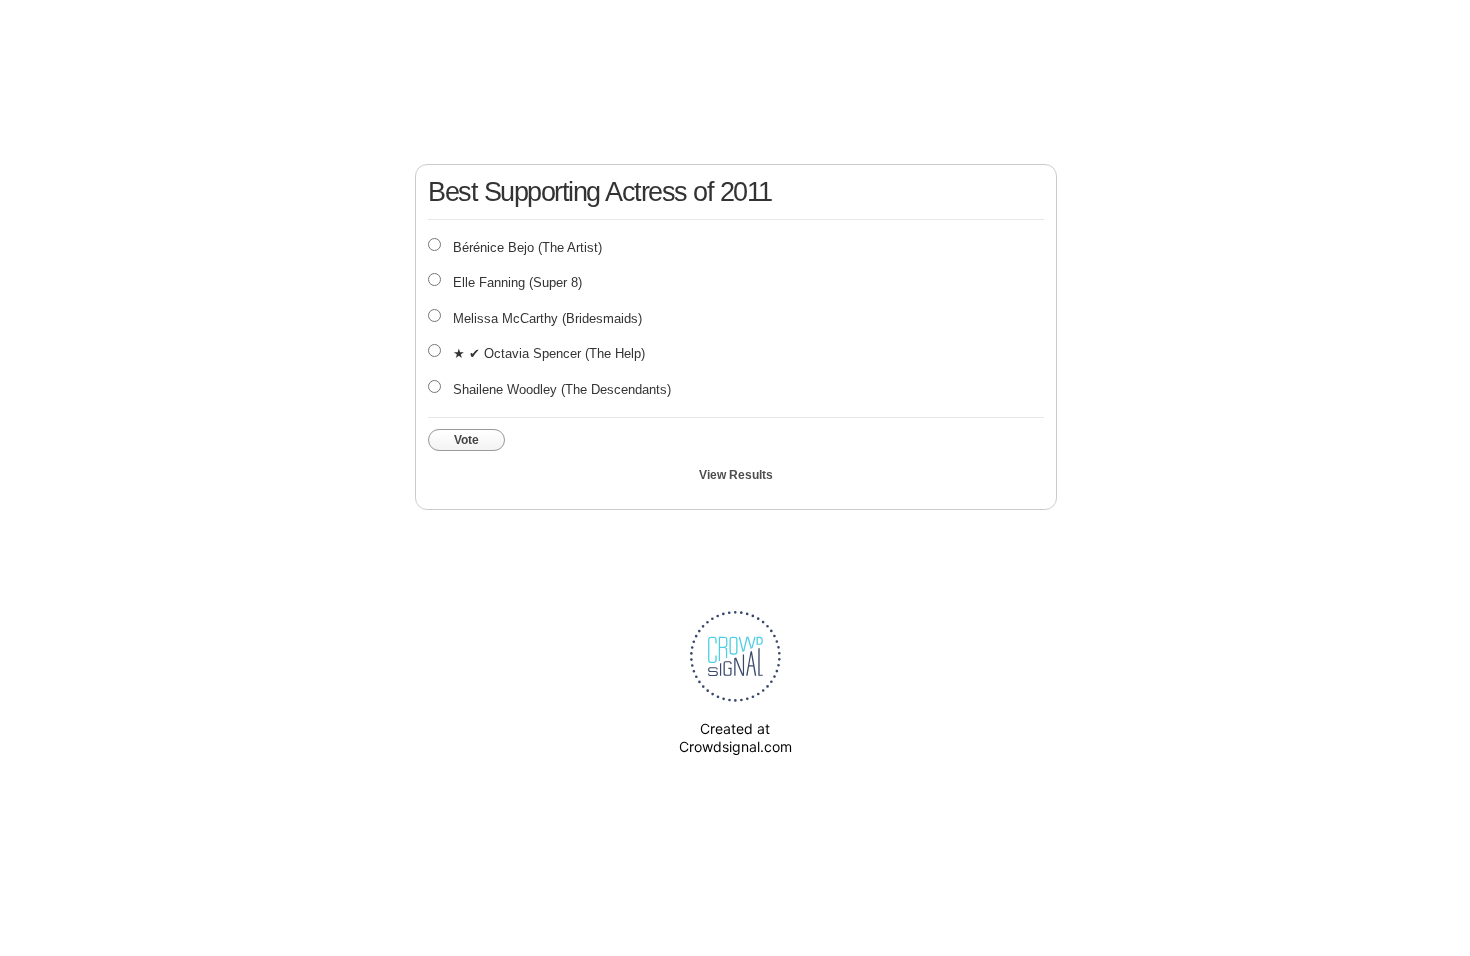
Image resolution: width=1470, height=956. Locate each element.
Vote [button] (466, 440)
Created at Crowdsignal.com (735, 737)
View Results (736, 475)
